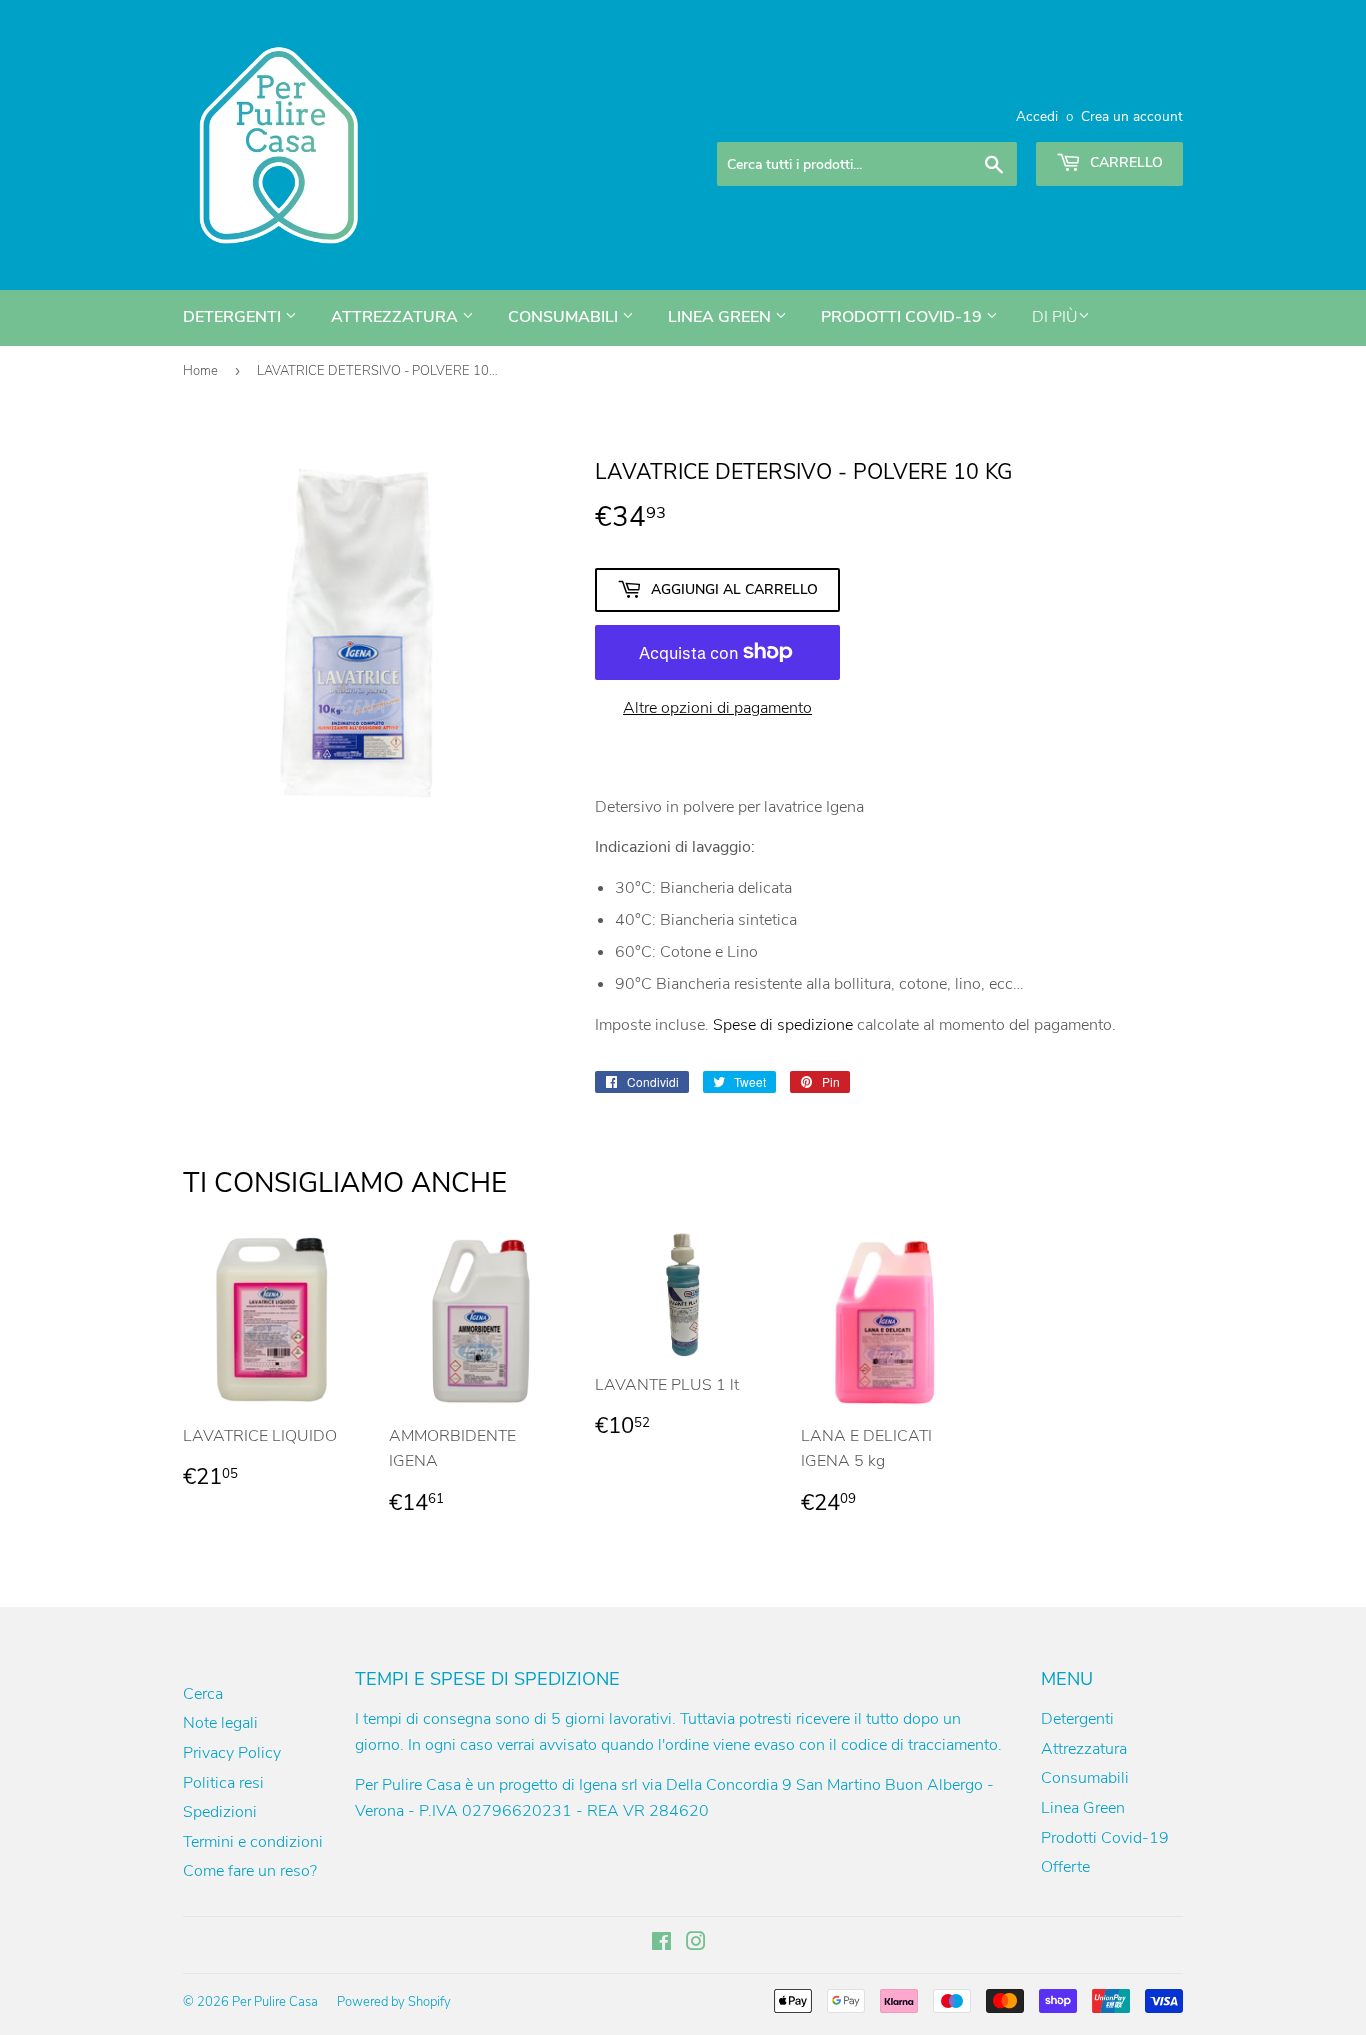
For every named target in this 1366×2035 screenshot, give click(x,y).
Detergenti (234, 317)
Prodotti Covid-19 (903, 317)
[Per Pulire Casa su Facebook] (661, 1944)
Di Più (1055, 317)
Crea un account (1132, 116)
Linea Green (721, 317)
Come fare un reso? (250, 1871)
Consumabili (565, 317)
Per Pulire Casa (275, 2002)
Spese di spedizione (783, 1025)
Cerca (203, 1694)
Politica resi (223, 1783)
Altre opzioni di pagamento (717, 708)
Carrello (1124, 162)
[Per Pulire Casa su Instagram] (696, 1944)
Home (200, 371)
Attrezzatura (396, 317)
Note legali (220, 1723)
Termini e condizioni (253, 1842)
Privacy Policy (232, 1753)
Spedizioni (220, 1812)
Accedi (1037, 116)
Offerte (1065, 1867)
